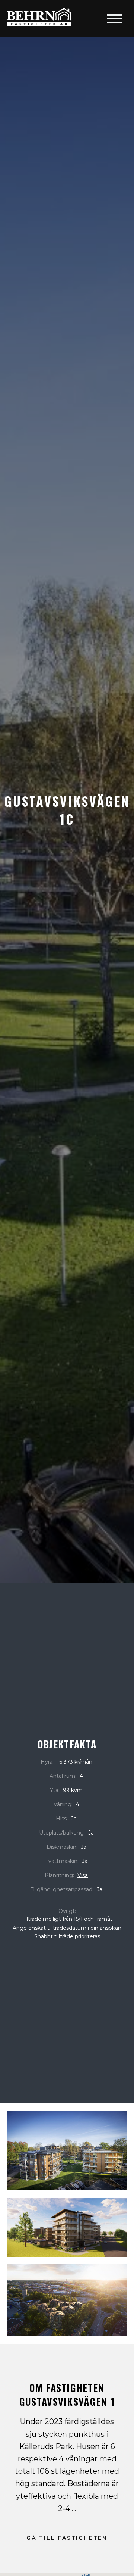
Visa (83, 1875)
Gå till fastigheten (67, 2538)
